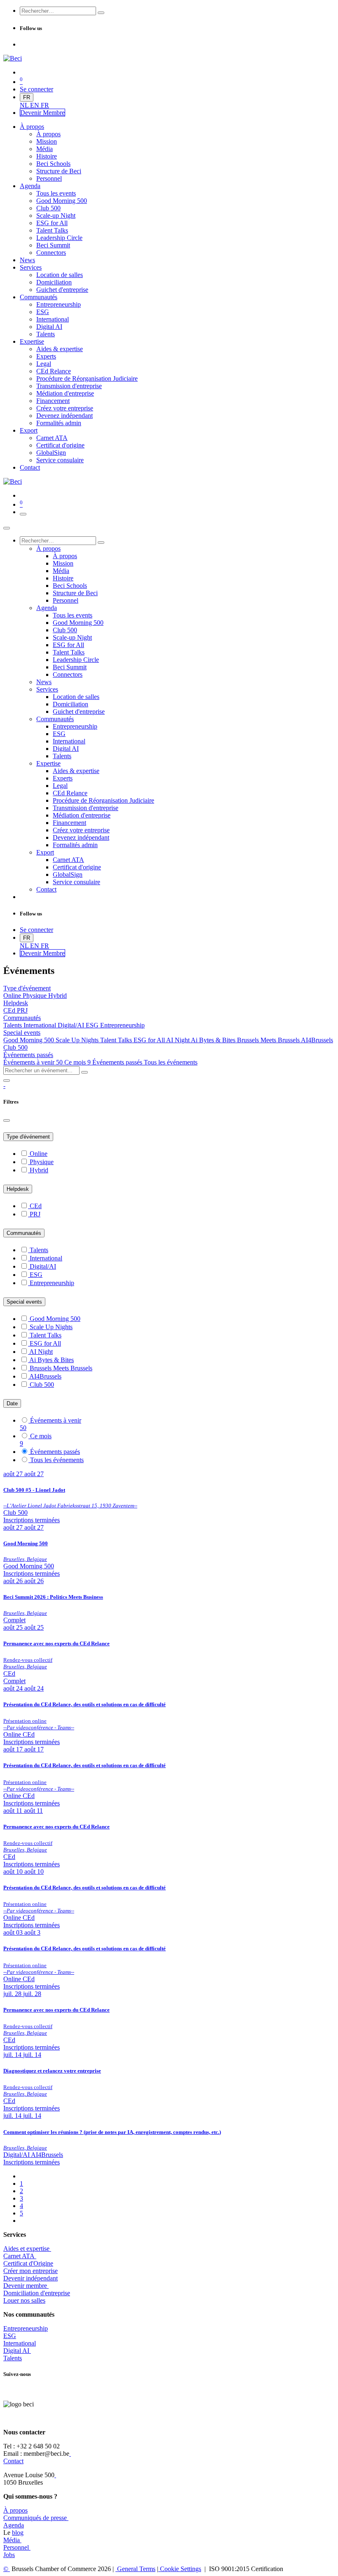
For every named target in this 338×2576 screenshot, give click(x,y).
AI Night (178, 1040)
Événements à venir (33, 1062)
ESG (93, 1025)
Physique (35, 996)
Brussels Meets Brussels (269, 1040)
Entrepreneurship (122, 1025)
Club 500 (15, 1047)
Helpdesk (18, 1189)
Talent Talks (117, 1040)
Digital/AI (72, 1025)
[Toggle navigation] (23, 514)
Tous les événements (171, 1062)
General (135, 2569)
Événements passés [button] (28, 1055)
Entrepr (26, 2328)
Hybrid (58, 996)
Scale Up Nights (78, 1040)
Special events (24, 1302)
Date (12, 1403)
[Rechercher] (101, 13)
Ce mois (77, 1062)
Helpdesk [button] (16, 1003)
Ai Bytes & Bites (214, 1040)
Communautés (24, 1233)
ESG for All (150, 1040)
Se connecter (36, 89)
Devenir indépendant (31, 2278)
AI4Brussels (317, 1040)
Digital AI (16, 2351)
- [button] (4, 1086)
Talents (13, 1025)
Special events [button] (22, 1033)
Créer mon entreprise (31, 2271)
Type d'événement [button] (27, 988)
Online (13, 996)
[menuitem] (25, 105)
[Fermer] (7, 528)
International (41, 1025)
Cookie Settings (180, 2569)
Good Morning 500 (29, 1040)
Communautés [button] (22, 1018)
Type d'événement (28, 1137)
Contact (13, 2461)
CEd (10, 1010)
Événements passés (118, 1062)
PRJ (22, 1010)
